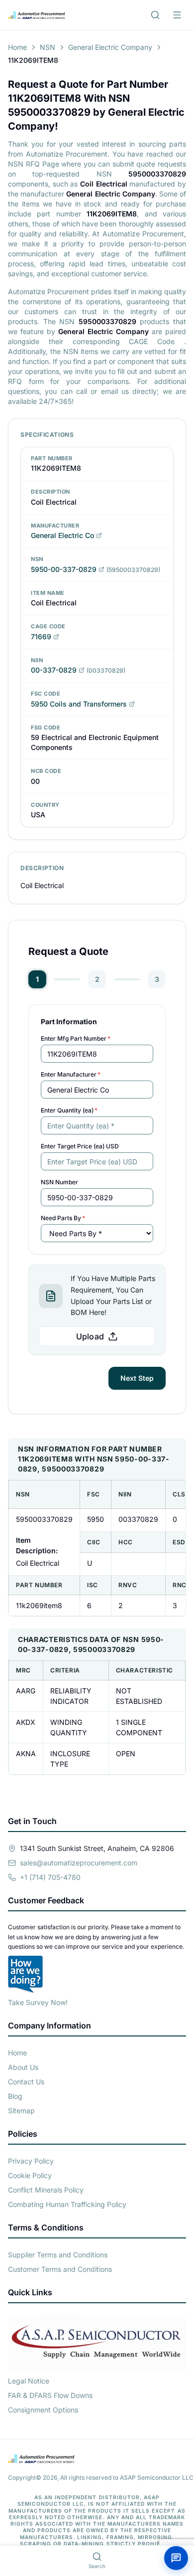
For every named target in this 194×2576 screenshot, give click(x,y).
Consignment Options (43, 2410)
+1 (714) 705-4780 (50, 1877)
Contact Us (26, 2082)
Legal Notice (29, 2381)
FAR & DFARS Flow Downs (50, 2395)
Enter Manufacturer (71, 1074)
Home (17, 47)
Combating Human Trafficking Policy (67, 2204)
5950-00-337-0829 (64, 569)
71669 (41, 637)
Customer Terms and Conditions (60, 2269)
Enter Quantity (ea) (69, 1110)
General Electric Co (62, 535)
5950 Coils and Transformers (79, 704)
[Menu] (177, 15)
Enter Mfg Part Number (76, 1038)
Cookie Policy (30, 2175)
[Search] (155, 15)
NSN (48, 47)
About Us (23, 2067)
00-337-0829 (54, 670)
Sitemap (21, 2111)
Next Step (137, 1378)
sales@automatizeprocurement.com (79, 1863)
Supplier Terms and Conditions (58, 2255)
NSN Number (59, 1182)
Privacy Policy (31, 2161)
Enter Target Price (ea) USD (80, 1146)
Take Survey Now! (38, 2002)
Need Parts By (63, 1218)
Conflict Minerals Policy (46, 2190)
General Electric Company (110, 47)
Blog (15, 2096)
